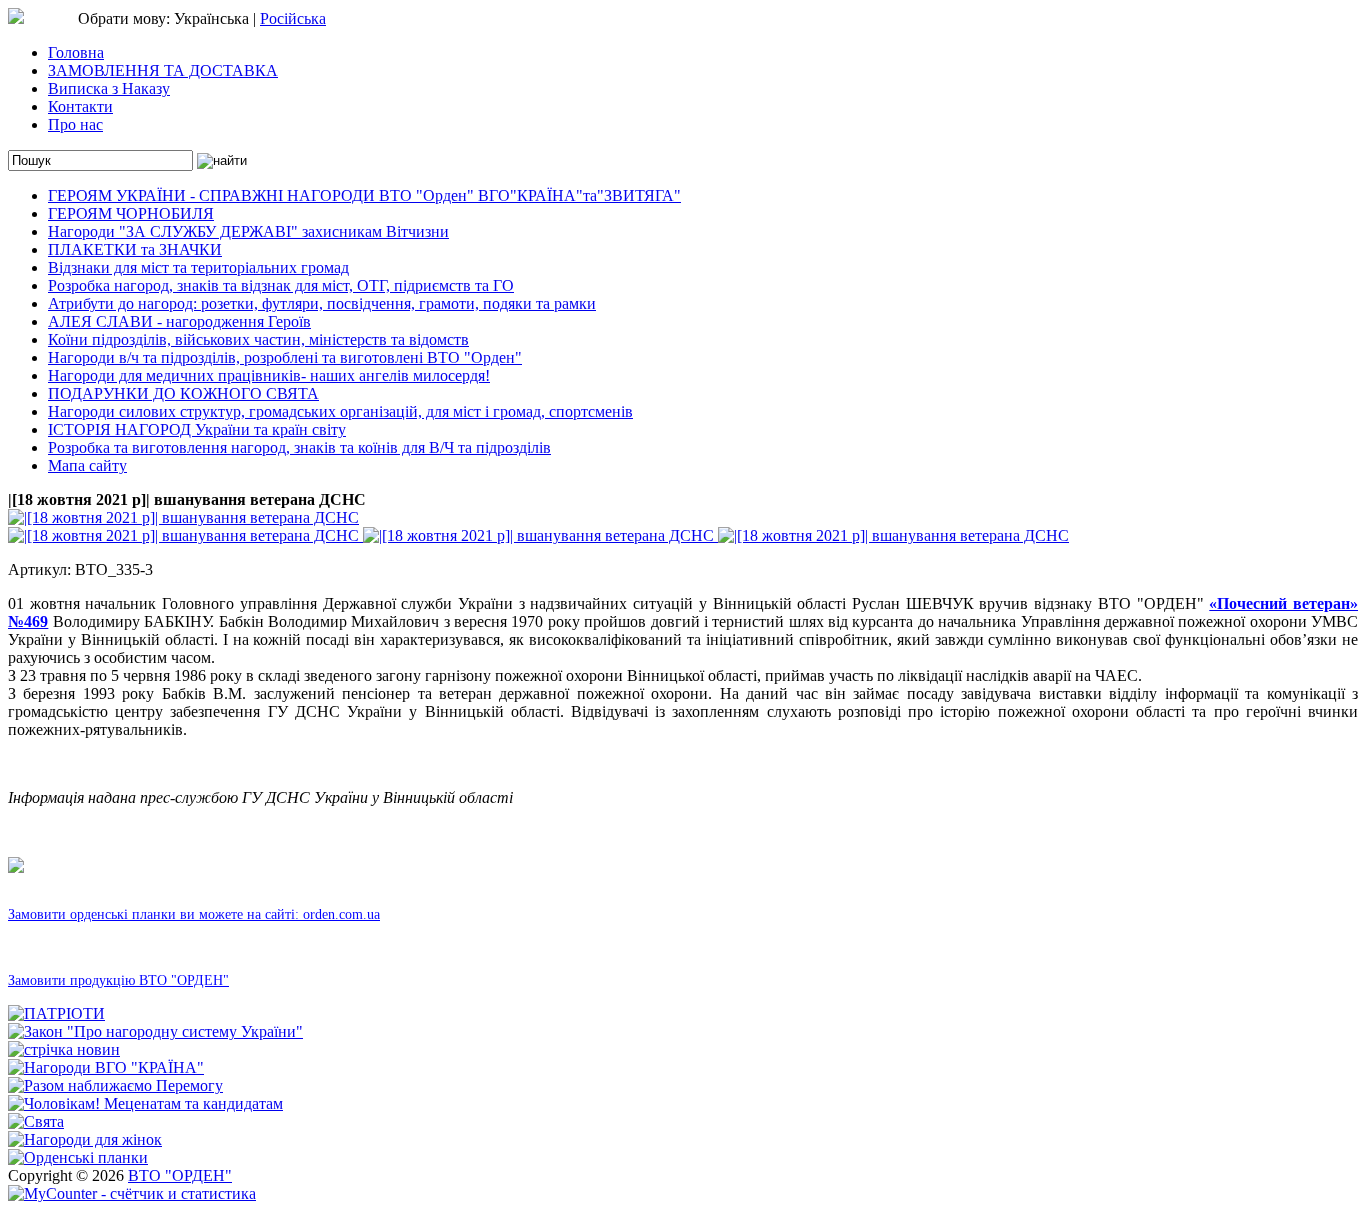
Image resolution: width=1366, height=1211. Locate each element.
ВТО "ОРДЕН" (180, 1175)
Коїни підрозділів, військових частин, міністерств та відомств (258, 339)
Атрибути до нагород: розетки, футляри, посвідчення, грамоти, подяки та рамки (322, 303)
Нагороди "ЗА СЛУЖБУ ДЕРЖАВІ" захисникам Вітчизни (248, 231)
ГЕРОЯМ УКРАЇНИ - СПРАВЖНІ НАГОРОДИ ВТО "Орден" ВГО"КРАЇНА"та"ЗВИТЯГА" (364, 195)
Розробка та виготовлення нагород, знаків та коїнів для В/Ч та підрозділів (299, 447)
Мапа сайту (87, 465)
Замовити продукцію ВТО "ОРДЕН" (118, 980)
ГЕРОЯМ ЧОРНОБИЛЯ (131, 213)
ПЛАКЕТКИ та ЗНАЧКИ (135, 249)
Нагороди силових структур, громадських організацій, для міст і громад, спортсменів (340, 411)
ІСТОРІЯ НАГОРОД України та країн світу (197, 429)
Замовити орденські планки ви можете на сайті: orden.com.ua (194, 914)
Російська (293, 18)
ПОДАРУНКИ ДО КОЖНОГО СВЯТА (183, 393)
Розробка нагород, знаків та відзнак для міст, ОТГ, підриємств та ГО (281, 285)
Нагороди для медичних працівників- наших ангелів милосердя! (269, 375)
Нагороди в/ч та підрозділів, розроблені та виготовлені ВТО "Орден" (285, 357)
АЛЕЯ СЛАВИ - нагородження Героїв (179, 321)
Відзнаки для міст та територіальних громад (198, 267)
